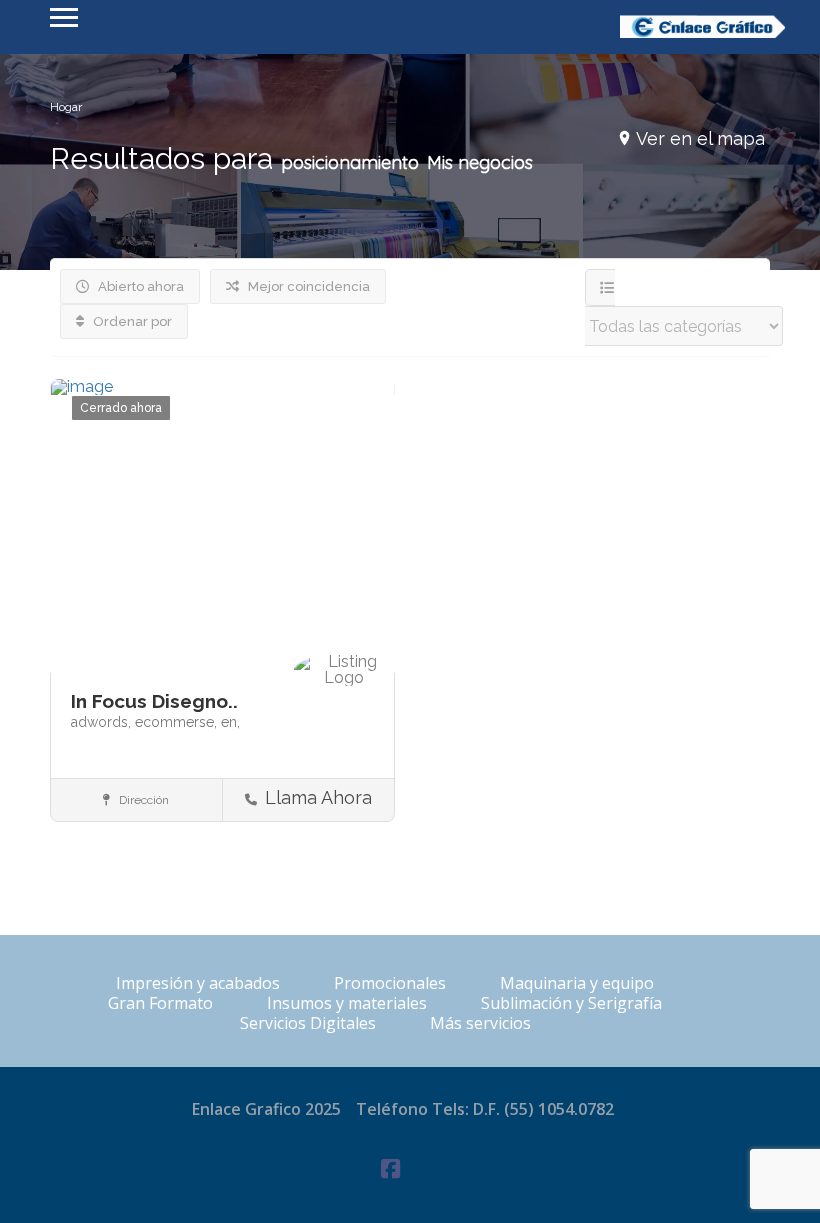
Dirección (142, 800)
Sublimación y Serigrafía (571, 1003)
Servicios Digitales (308, 1023)
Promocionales (390, 983)
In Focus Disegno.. (154, 701)
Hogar (66, 107)
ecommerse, (178, 722)
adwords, (103, 722)
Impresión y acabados (198, 983)
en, (230, 722)
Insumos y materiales (347, 1003)
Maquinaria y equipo (577, 983)
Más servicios (480, 1023)
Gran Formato (160, 1003)
